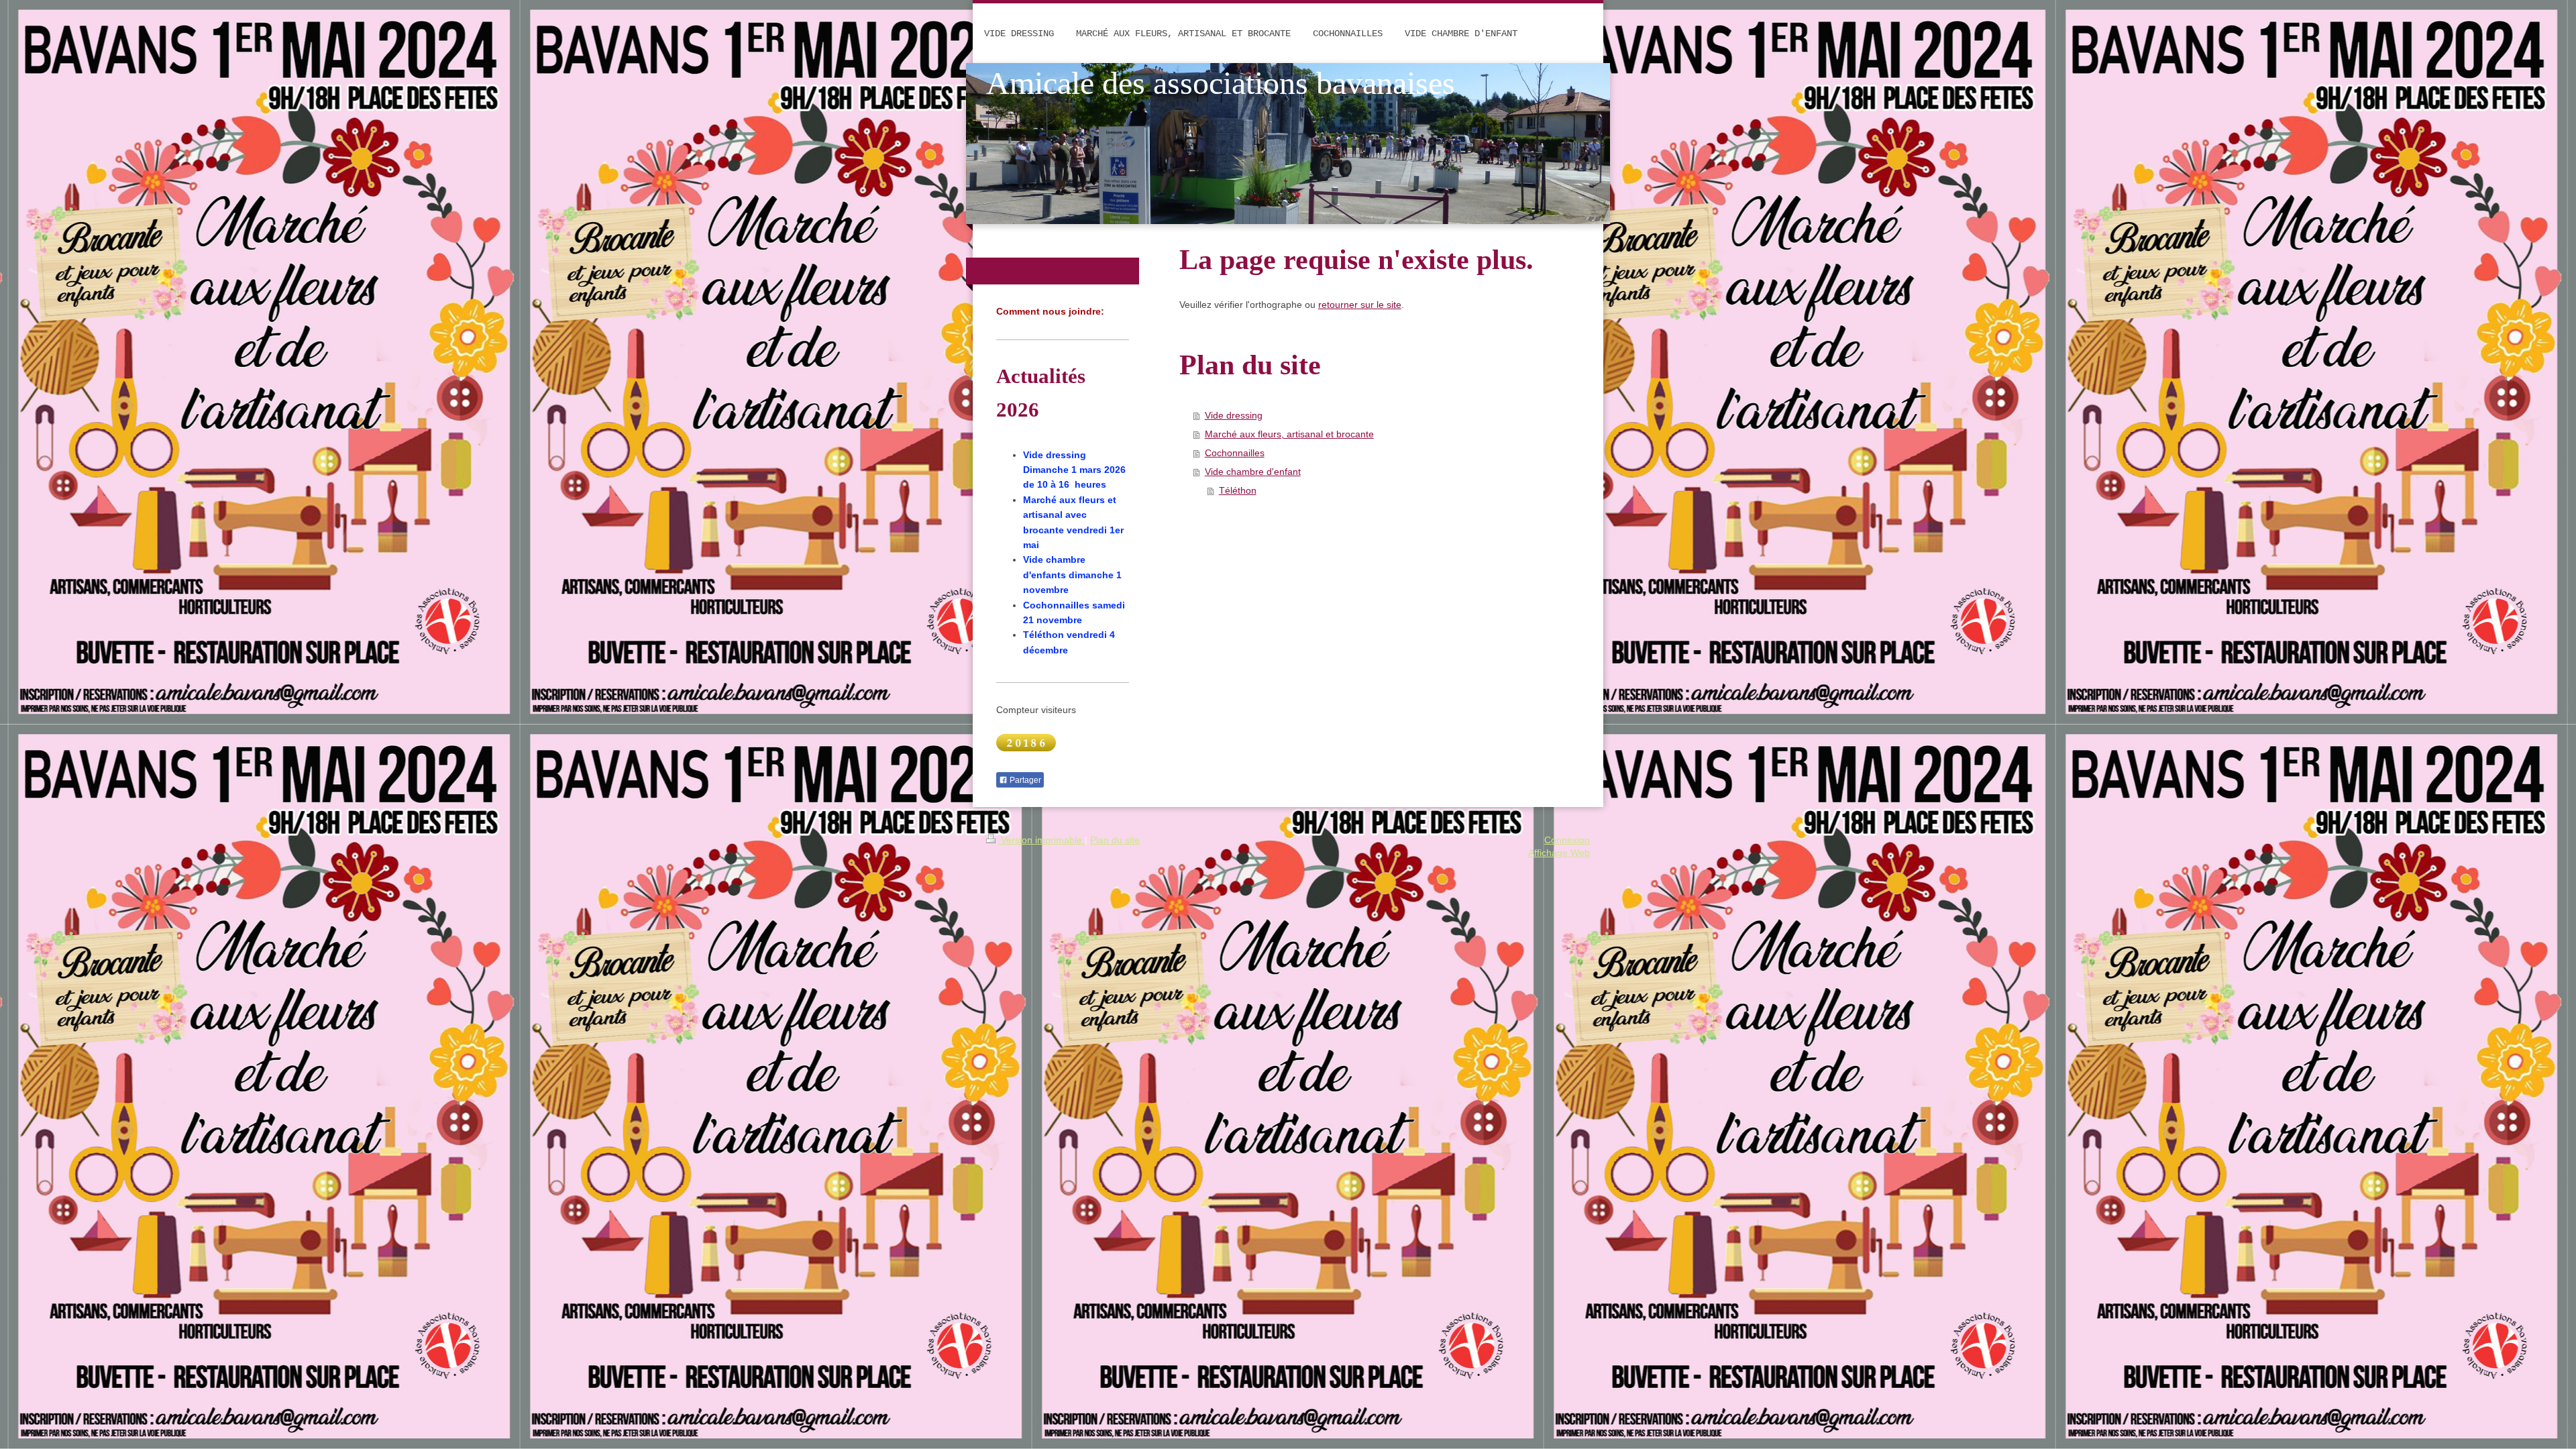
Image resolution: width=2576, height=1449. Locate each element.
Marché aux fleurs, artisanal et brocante (1289, 434)
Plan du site (1115, 840)
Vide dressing (1234, 415)
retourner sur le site (1360, 305)
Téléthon (1238, 490)
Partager (1024, 780)
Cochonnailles (1235, 453)
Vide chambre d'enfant (1253, 472)
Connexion (1567, 840)
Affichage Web (1559, 853)
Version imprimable (1041, 840)
